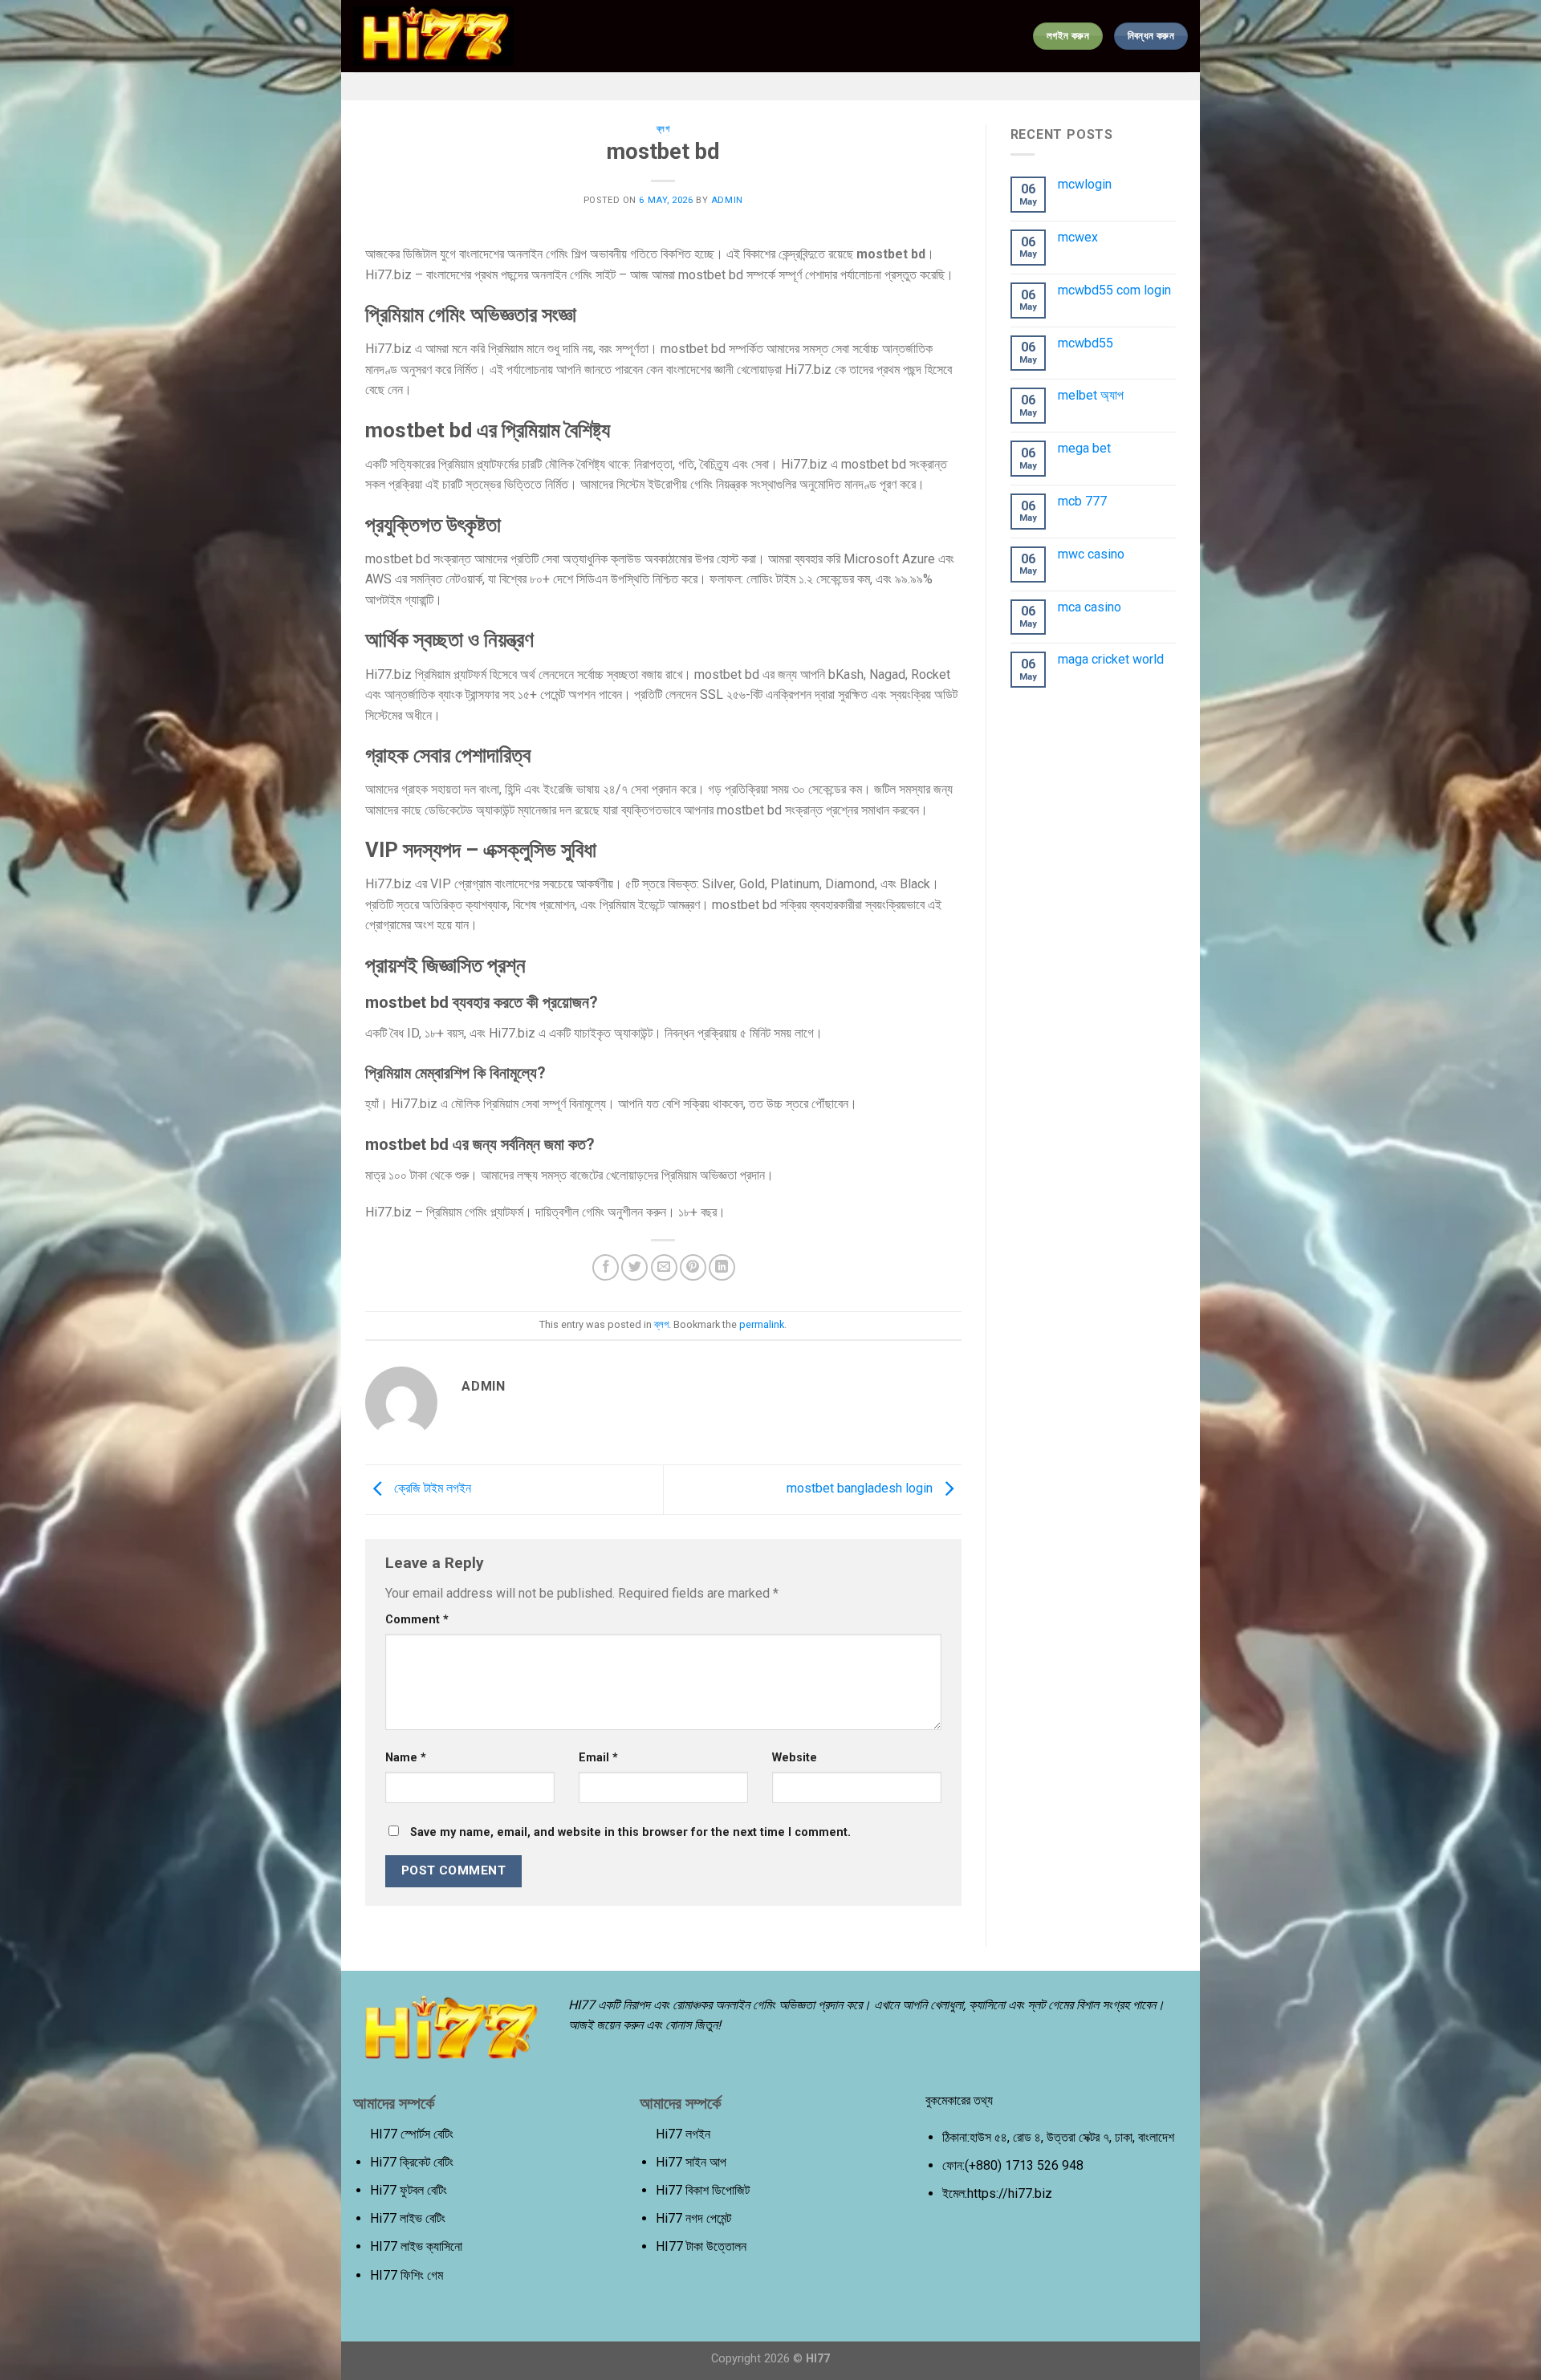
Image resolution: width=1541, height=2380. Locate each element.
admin (727, 200)
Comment (417, 1620)
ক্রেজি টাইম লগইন (431, 1489)
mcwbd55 (1086, 343)
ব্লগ (663, 129)
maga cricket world (1111, 659)
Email (598, 1758)
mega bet (1084, 448)
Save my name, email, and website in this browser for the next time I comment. (630, 1832)
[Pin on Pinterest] (693, 1267)
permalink (762, 1324)
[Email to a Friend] (664, 1267)
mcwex (1078, 237)
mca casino (1090, 607)
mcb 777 (1082, 501)
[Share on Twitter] (634, 1267)
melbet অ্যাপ (1091, 395)
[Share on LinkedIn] (722, 1267)
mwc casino (1091, 554)
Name (406, 1758)
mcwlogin (1085, 184)
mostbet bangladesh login (861, 1489)
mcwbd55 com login (1114, 290)
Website (795, 1758)
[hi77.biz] (433, 37)
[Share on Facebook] (606, 1267)
